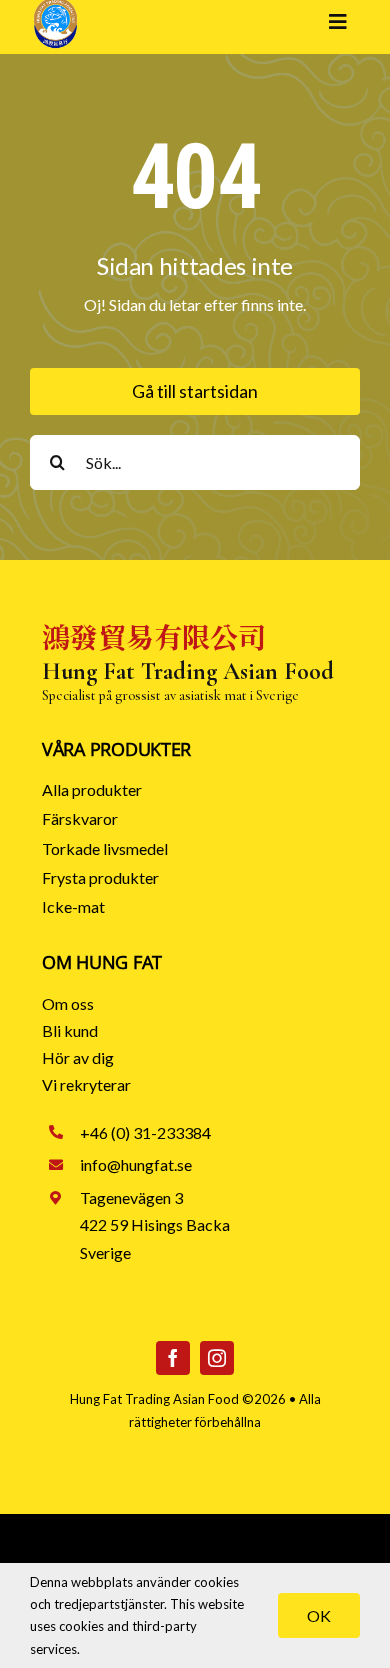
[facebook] (173, 1358)
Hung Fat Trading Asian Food (154, 1399)
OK (319, 1615)
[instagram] (217, 1358)
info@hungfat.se (136, 1164)
